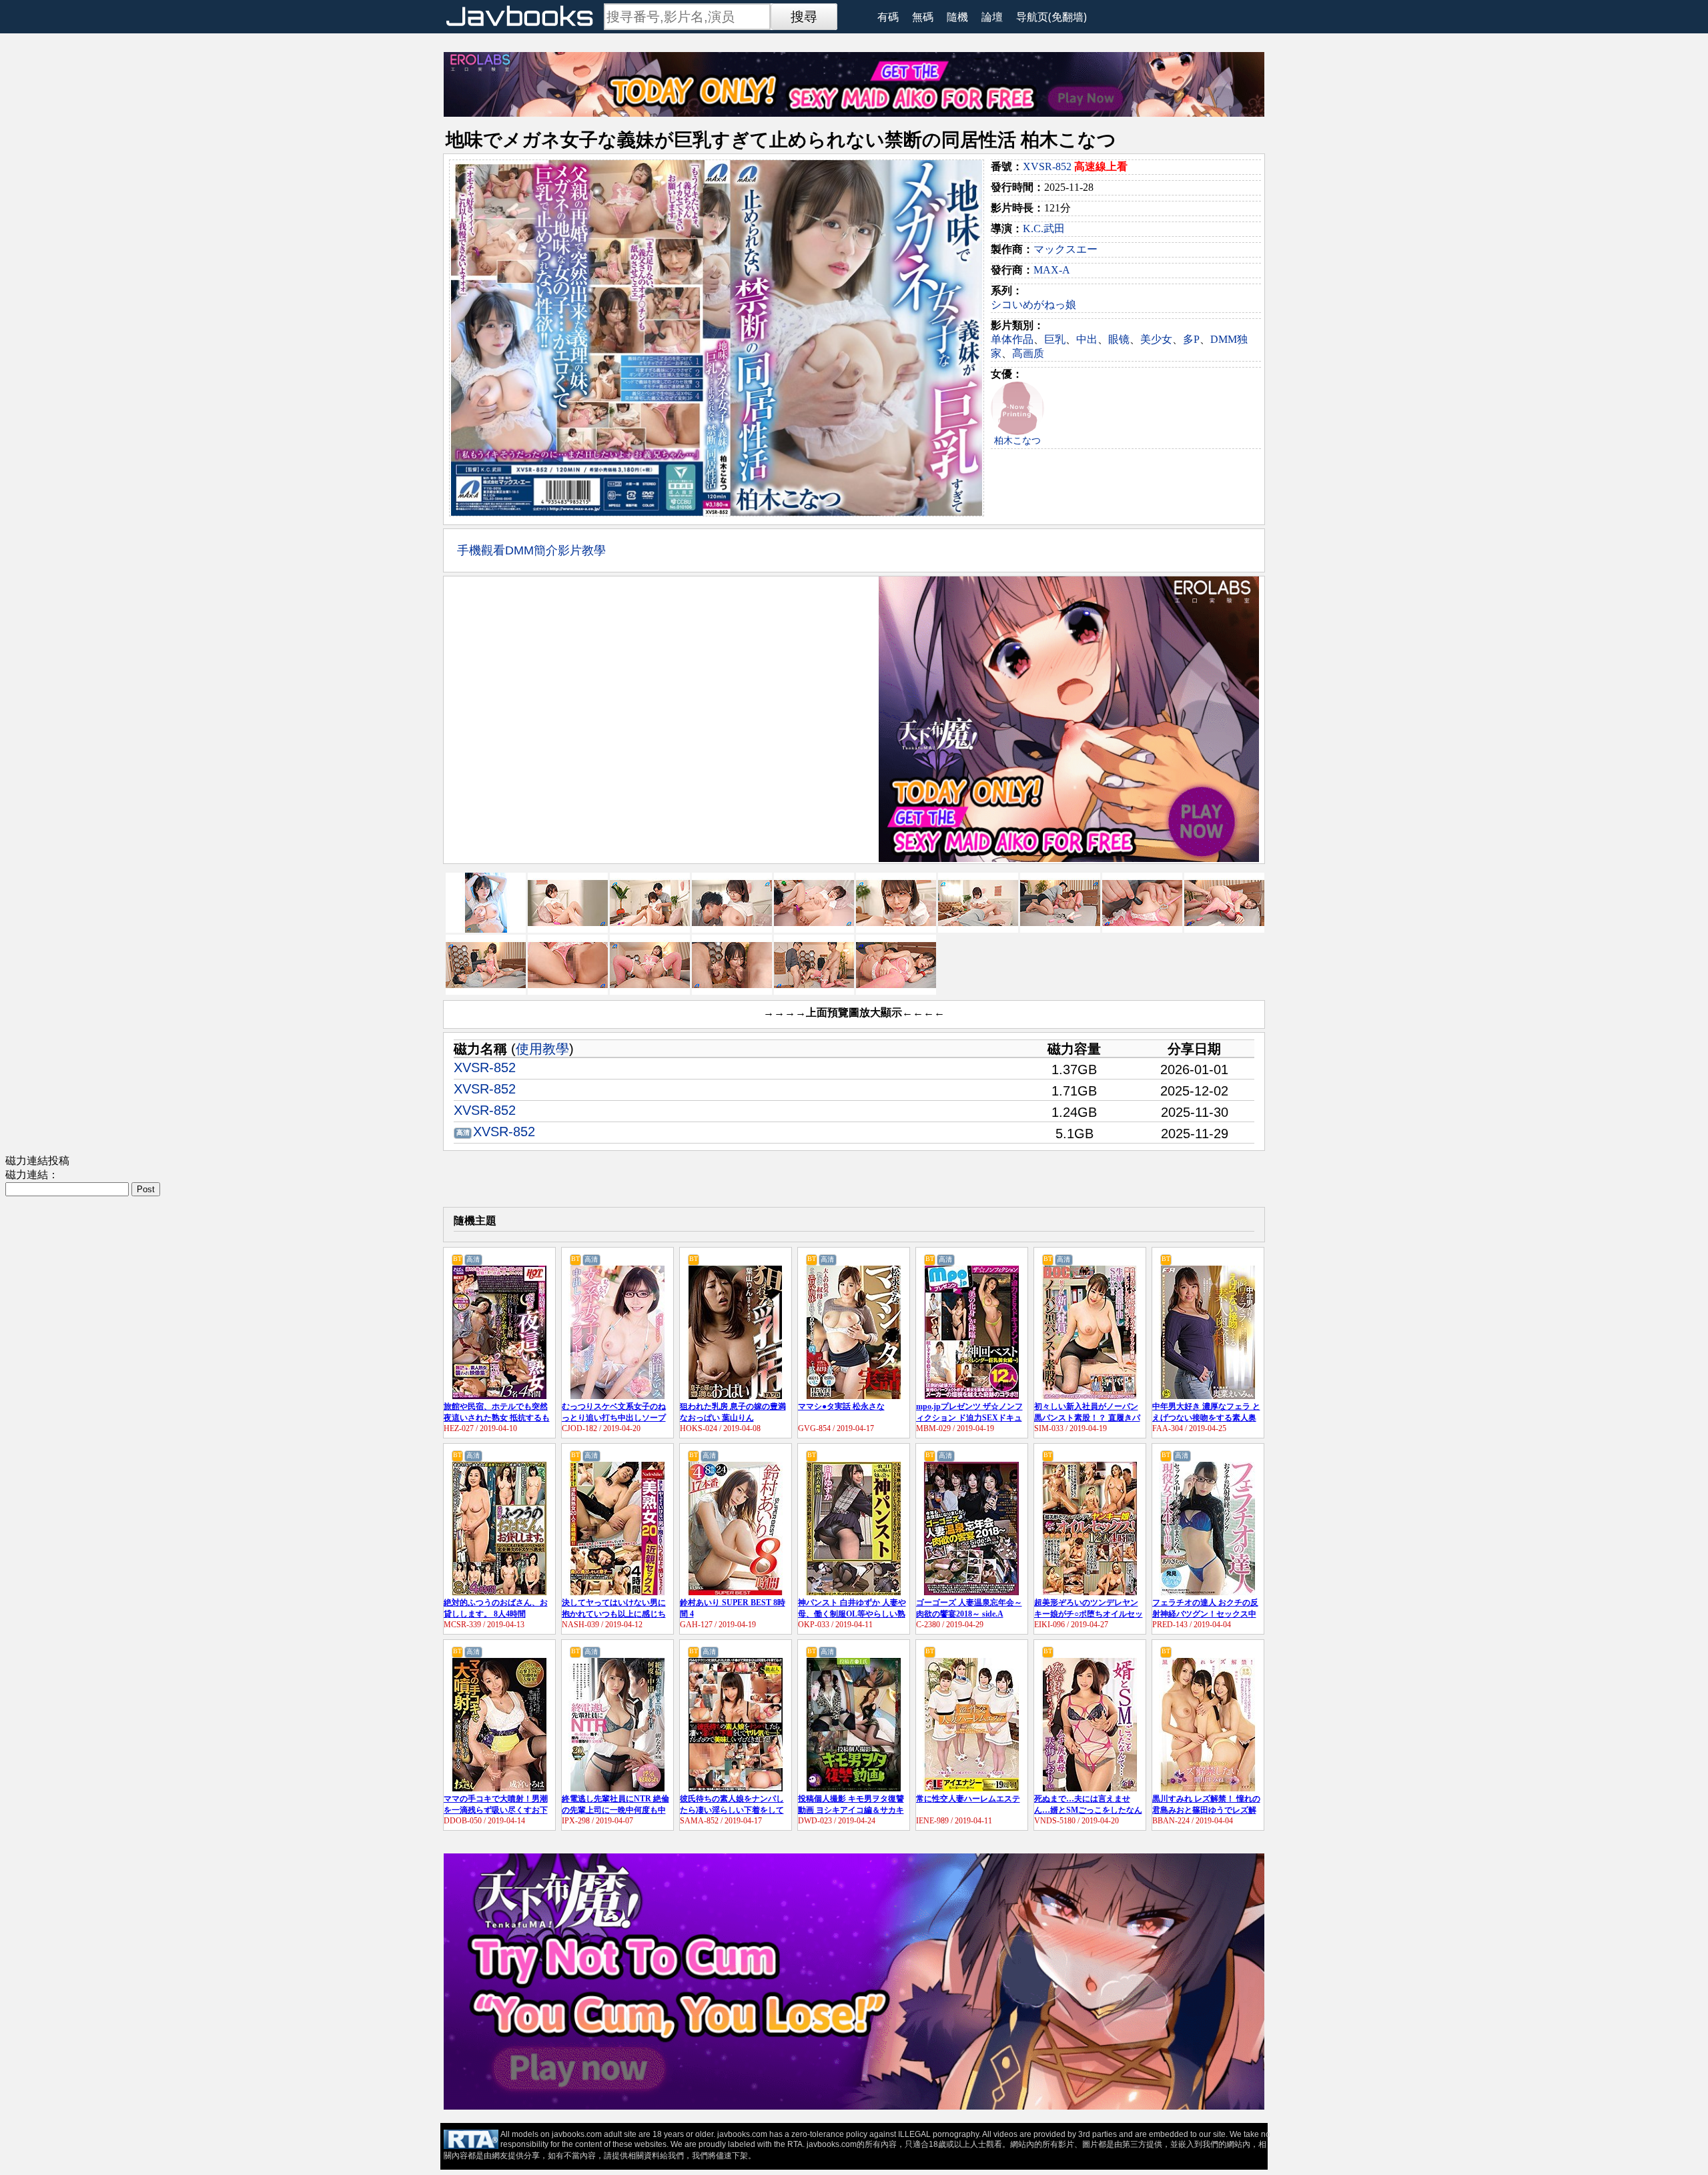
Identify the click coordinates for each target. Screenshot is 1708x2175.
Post (146, 1189)
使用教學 (542, 1049)
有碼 (888, 17)
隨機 (957, 17)
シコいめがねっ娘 (1033, 305)
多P (1191, 339)
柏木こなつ (1017, 441)
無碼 (923, 17)
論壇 (992, 17)
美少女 (1156, 339)
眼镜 (1119, 339)
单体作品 (1012, 339)
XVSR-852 (1047, 166)
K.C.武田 (1044, 229)
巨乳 (1055, 339)
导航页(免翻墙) (1051, 17)
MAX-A (1052, 270)
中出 (1087, 339)
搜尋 (804, 17)
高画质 (1028, 353)
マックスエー (1065, 249)
